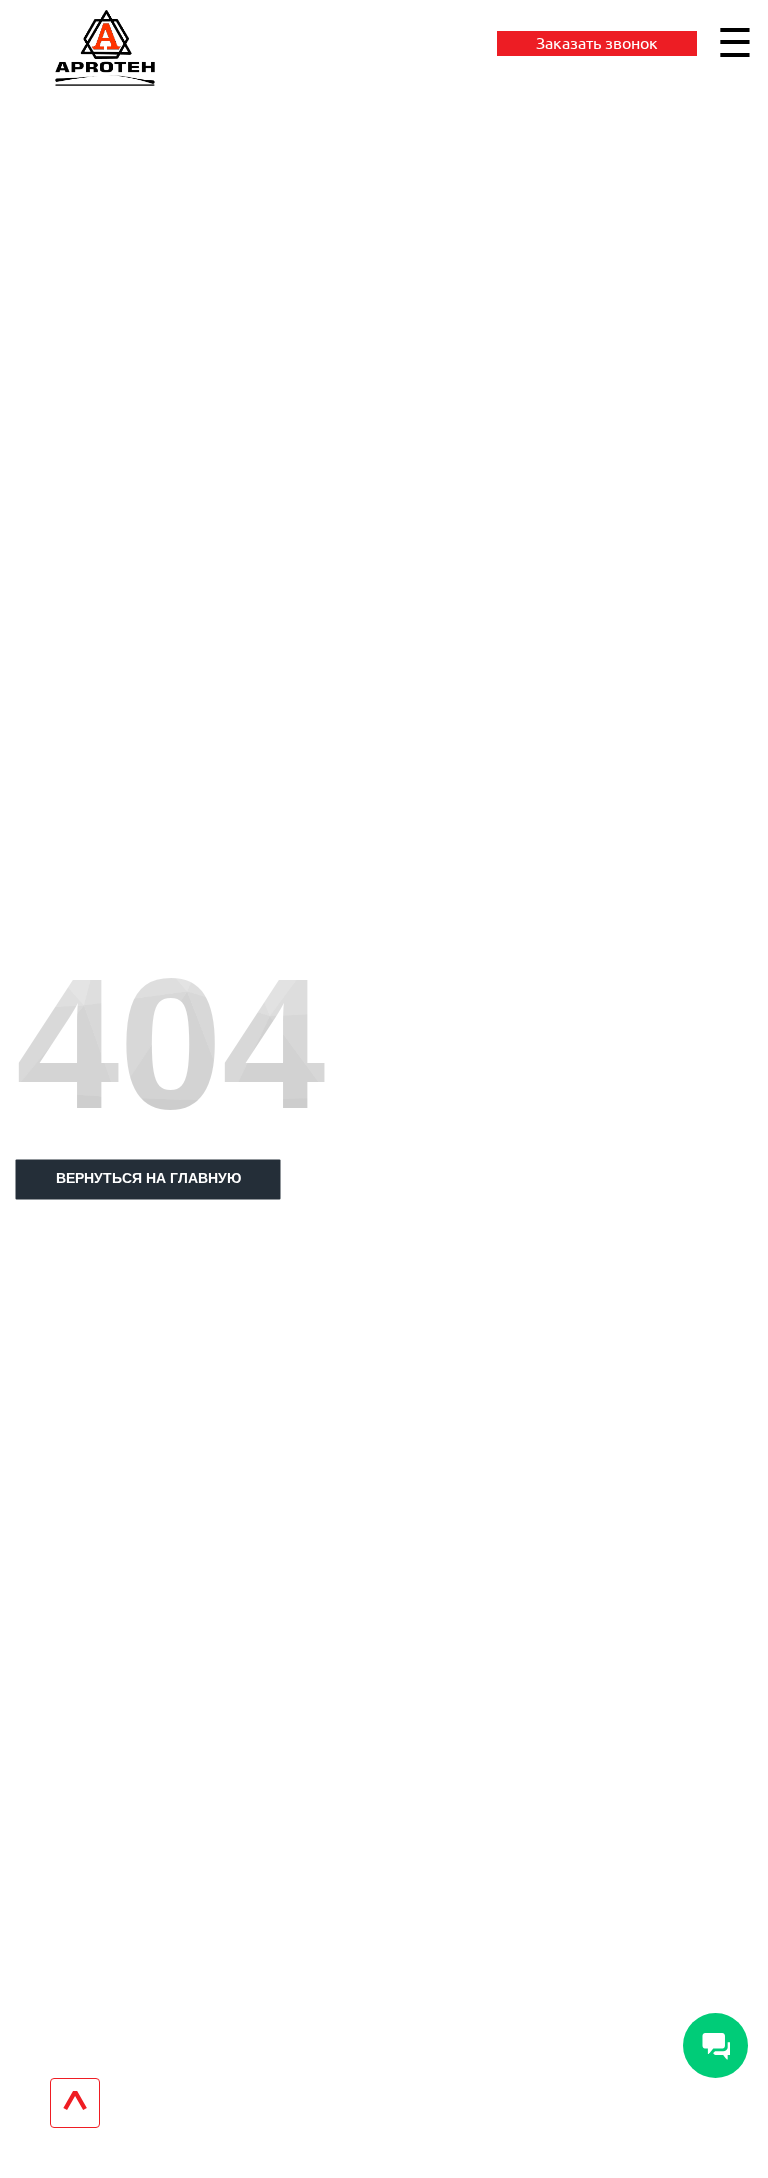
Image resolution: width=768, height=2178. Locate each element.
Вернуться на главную (148, 1178)
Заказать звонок (597, 43)
